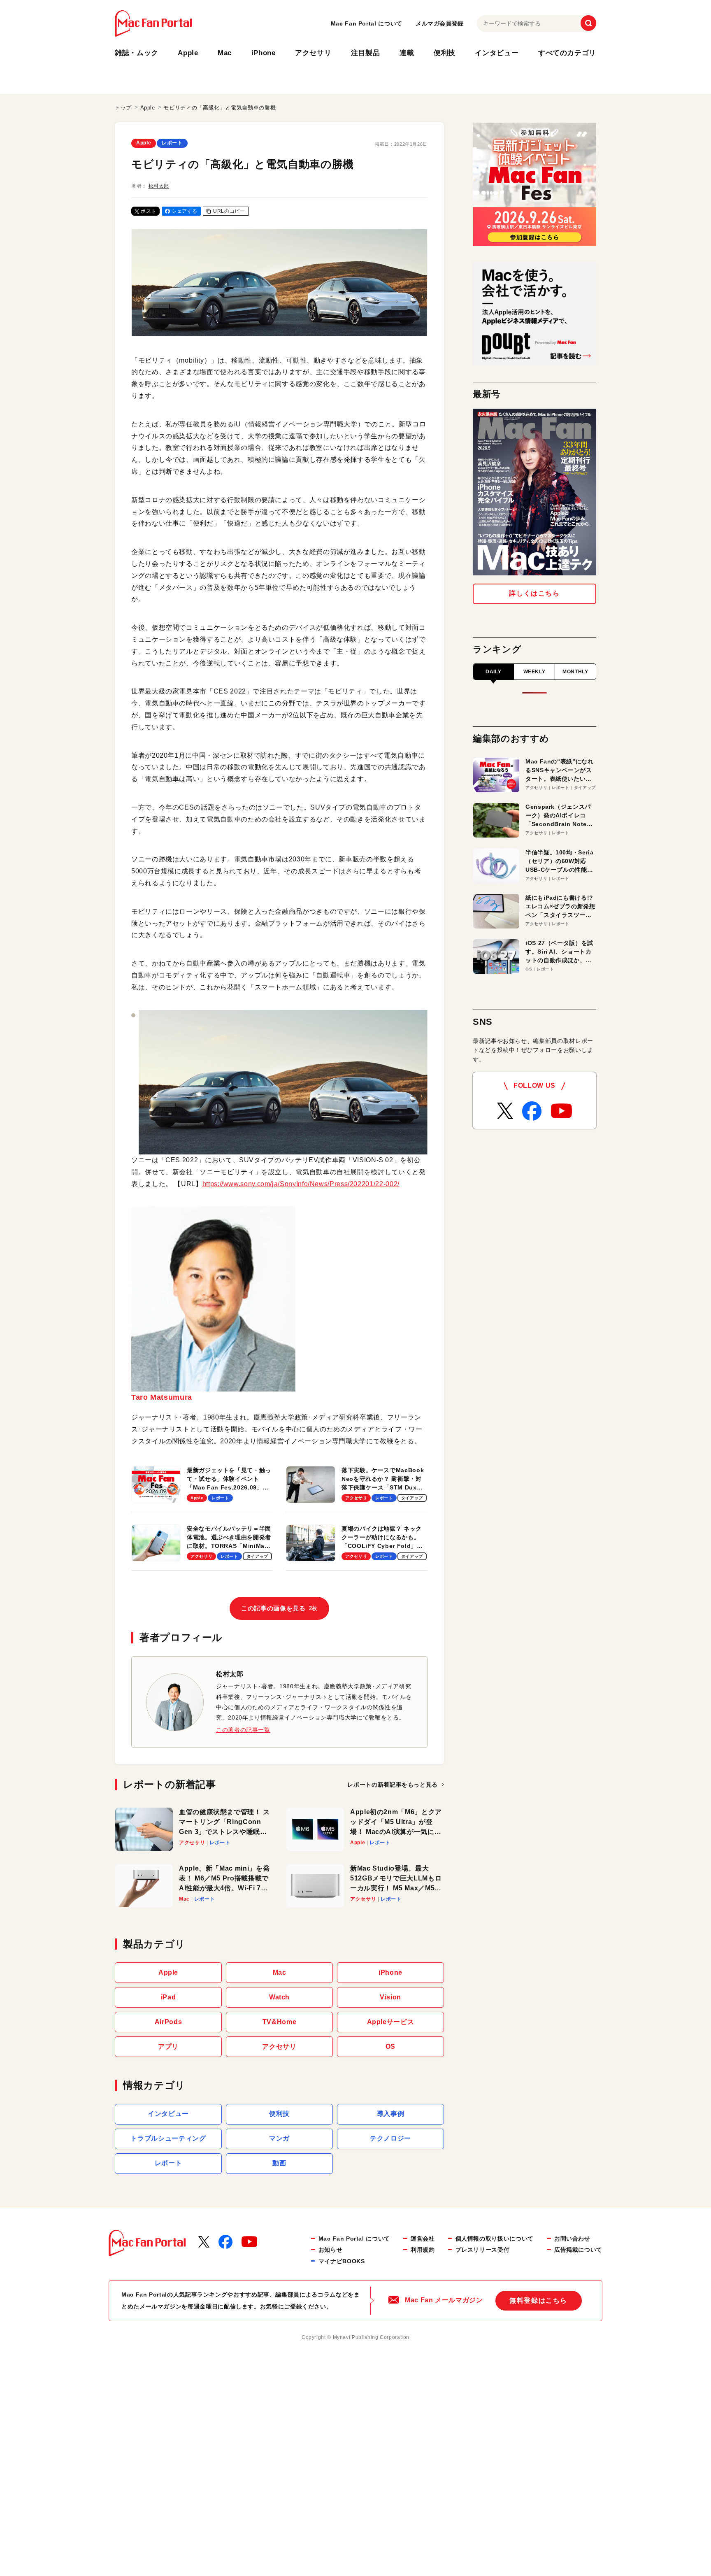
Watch (279, 1997)
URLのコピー (229, 211)
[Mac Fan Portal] (153, 23)
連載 (407, 53)
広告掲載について (578, 2250)
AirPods (168, 2022)
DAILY (493, 672)
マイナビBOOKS (342, 2261)
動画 (279, 2163)
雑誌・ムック (137, 53)
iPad (168, 1997)
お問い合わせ (572, 2239)
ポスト (149, 211)
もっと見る (393, 1785)
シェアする (185, 211)
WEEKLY (534, 672)
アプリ (168, 2047)
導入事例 (391, 2114)
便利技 (445, 53)
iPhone (264, 53)
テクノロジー (390, 2138)
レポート (172, 143)
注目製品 (366, 53)
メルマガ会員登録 (440, 23)
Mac (225, 53)
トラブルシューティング (168, 2138)
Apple (188, 53)
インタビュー (497, 53)
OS (390, 2047)
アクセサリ (313, 53)
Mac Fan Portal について (367, 23)
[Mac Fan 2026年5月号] (534, 492)
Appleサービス (391, 2022)
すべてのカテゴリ (567, 53)
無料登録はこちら (538, 2300)
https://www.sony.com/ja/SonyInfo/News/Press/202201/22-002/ (301, 1184)
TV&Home (279, 2022)
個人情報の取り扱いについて (495, 2239)
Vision (390, 1997)
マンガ (279, 2138)
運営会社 (423, 2239)
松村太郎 (159, 186)
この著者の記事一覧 (243, 1730)
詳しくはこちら (534, 593)
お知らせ (331, 2250)
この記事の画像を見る (279, 1608)
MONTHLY (575, 672)
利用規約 (423, 2250)
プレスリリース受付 (483, 2250)
